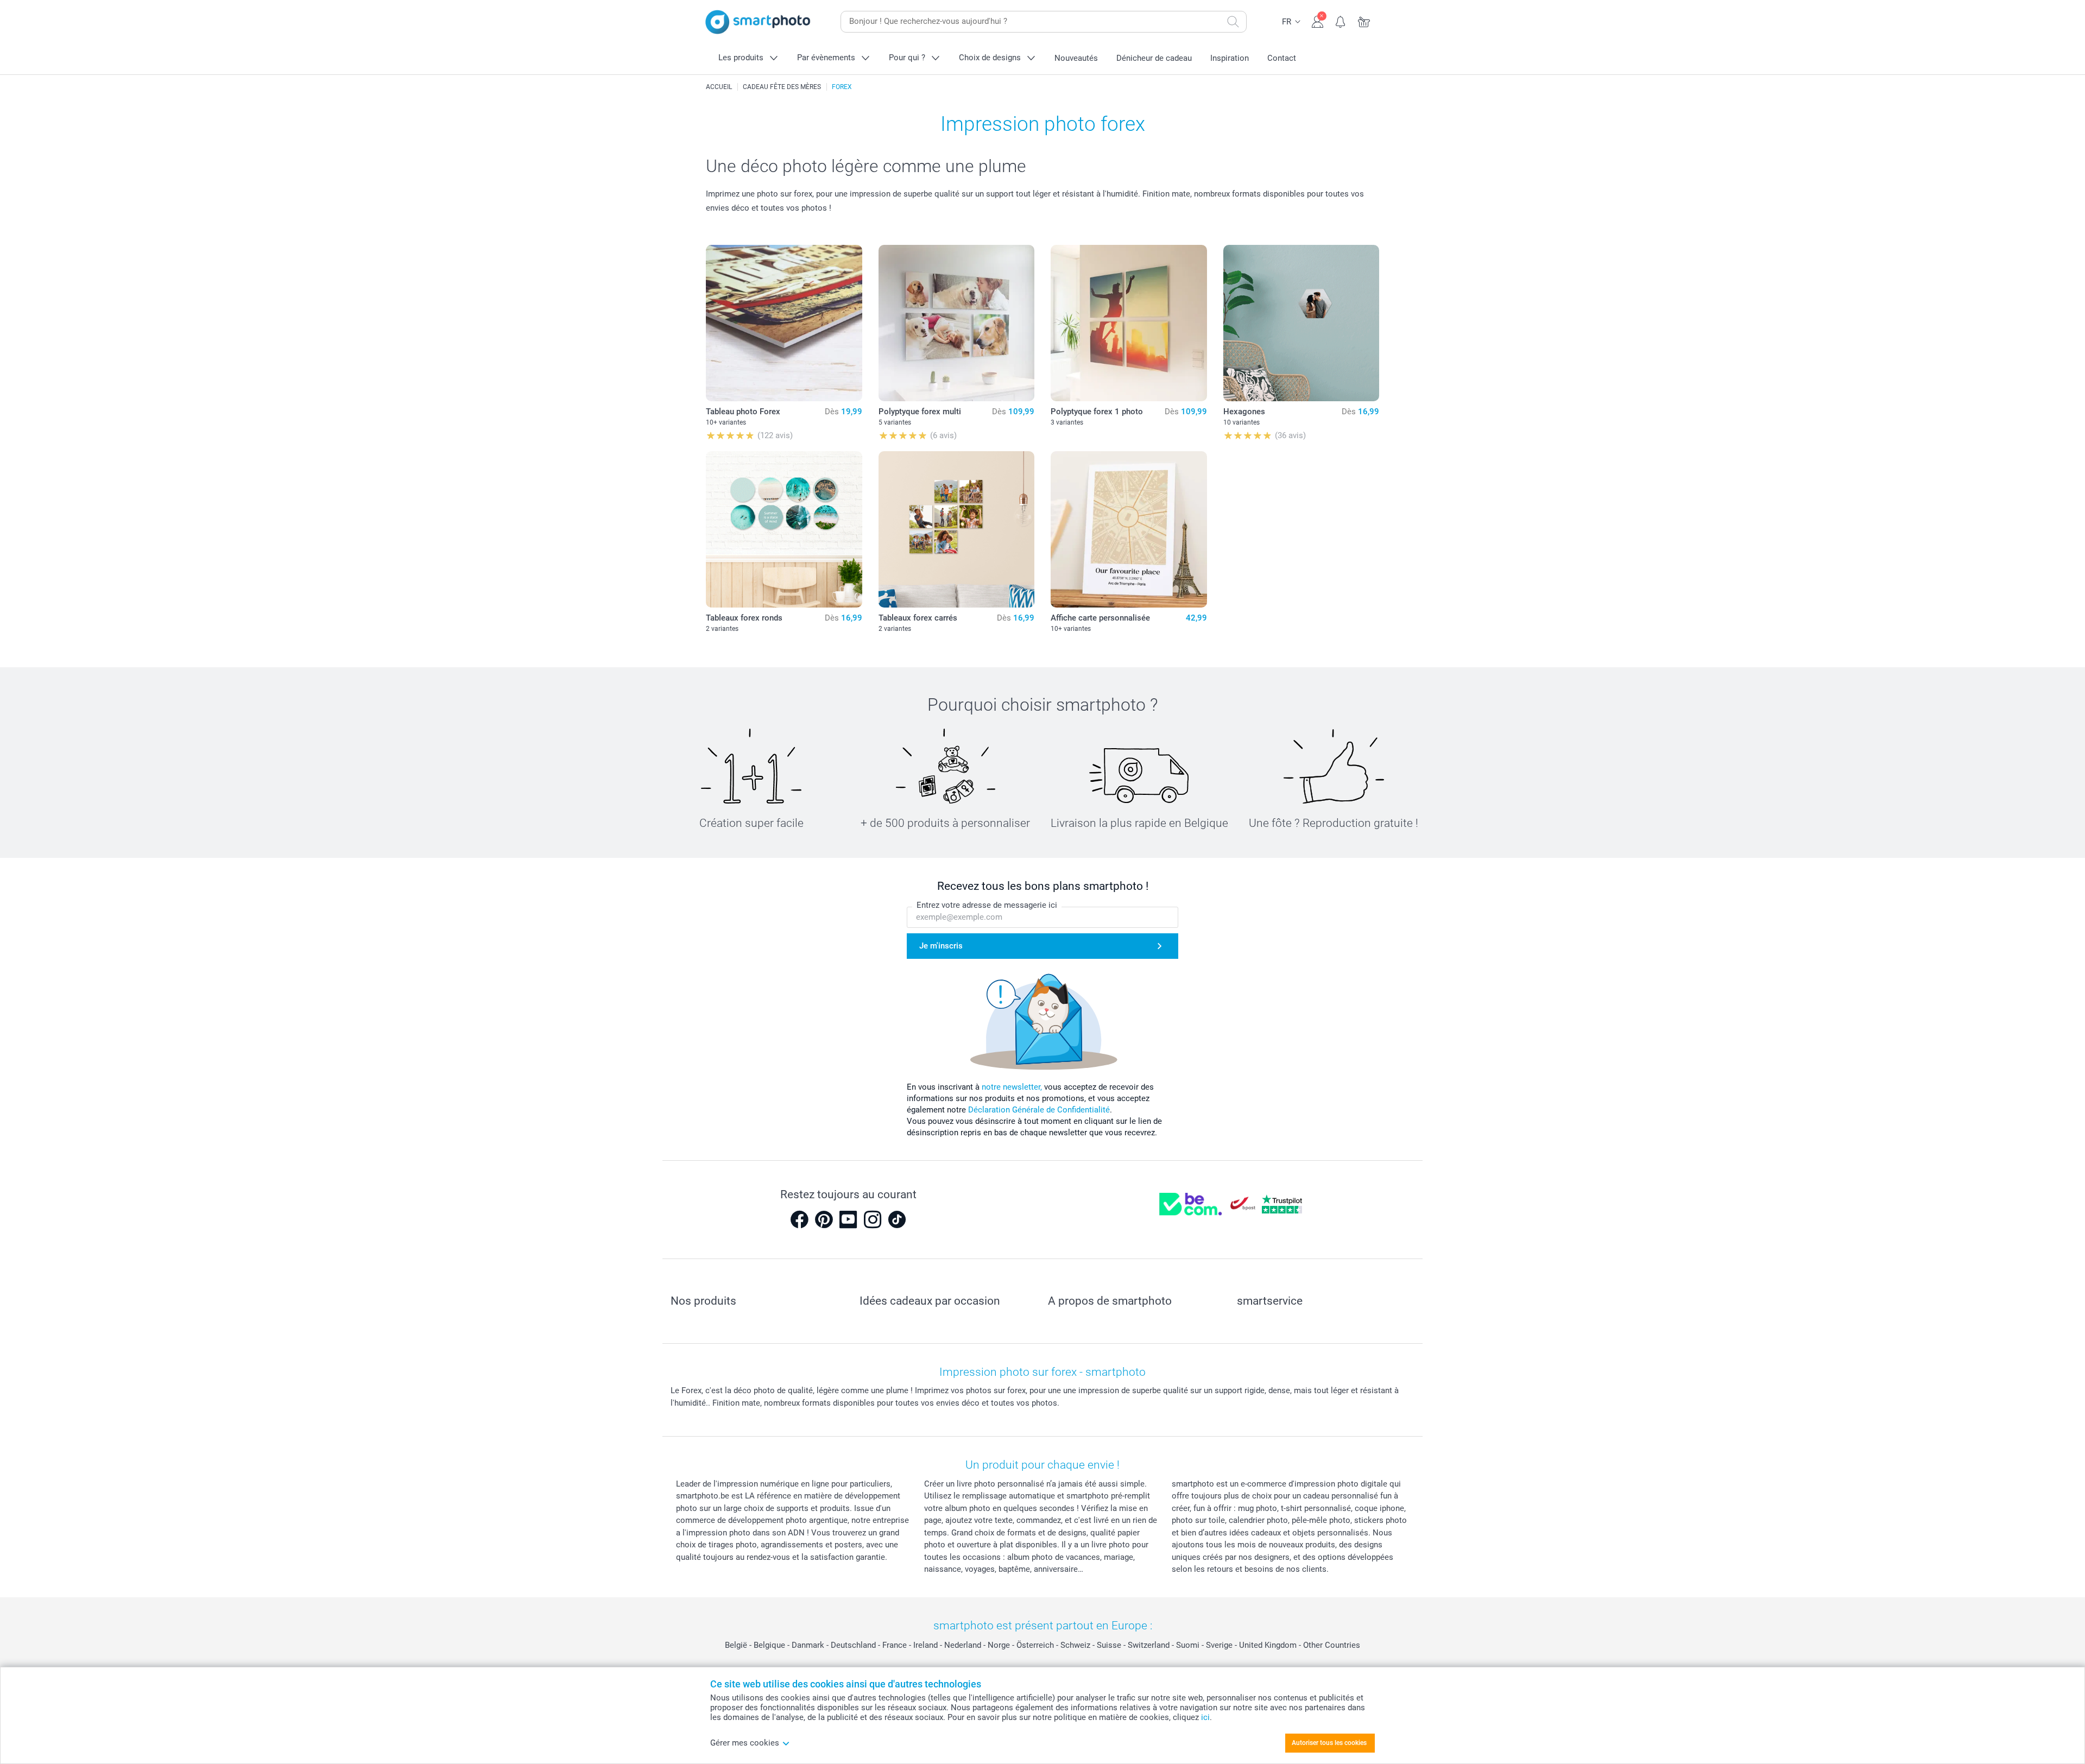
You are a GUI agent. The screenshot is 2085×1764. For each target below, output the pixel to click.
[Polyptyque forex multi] (957, 323)
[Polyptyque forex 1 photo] (1129, 323)
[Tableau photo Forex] (784, 323)
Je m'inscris (941, 946)
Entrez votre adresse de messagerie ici (987, 905)
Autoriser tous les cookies (1329, 1743)
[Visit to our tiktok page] (897, 1219)
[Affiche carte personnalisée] (1129, 529)
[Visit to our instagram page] (873, 1219)
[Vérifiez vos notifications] (1341, 21)
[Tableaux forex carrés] (957, 529)
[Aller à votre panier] (1364, 21)
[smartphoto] (758, 22)
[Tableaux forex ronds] (784, 529)
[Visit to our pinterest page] (824, 1219)
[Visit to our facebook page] (799, 1219)
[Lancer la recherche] (1233, 22)
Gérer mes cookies (745, 1743)
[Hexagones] (1301, 323)
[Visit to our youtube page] (848, 1219)
